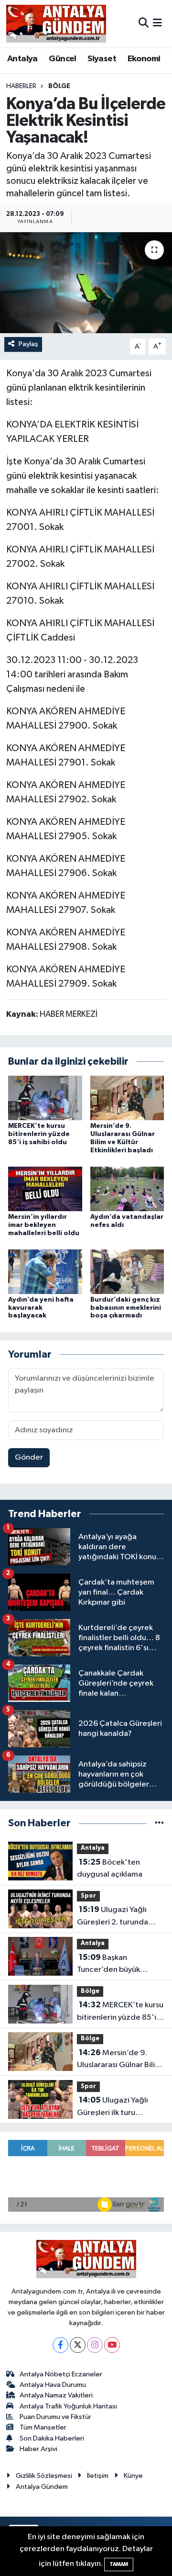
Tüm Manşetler (43, 2427)
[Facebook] (60, 2345)
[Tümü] (159, 1823)
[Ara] (144, 23)
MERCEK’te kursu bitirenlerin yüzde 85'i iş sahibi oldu (39, 1134)
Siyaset (102, 59)
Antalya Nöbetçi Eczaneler (61, 2374)
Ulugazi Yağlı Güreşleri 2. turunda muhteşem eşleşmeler (116, 1917)
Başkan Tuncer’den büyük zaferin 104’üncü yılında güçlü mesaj (119, 1965)
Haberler (21, 86)
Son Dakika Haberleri (52, 2438)
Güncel (62, 59)
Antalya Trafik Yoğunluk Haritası (68, 2406)
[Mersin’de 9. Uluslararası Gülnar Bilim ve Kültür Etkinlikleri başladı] (127, 1098)
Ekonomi (144, 59)
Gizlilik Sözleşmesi (44, 2476)
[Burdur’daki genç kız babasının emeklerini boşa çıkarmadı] (127, 1271)
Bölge (59, 86)
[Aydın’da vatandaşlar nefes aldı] (127, 1188)
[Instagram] (95, 2345)
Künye (133, 2476)
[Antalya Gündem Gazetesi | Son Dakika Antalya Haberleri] (56, 23)
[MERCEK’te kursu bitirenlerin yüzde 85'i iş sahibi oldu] (45, 1098)
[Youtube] (112, 2345)
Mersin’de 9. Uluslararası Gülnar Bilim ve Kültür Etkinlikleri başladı (119, 2060)
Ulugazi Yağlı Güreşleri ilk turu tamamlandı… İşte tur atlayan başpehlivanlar (117, 2107)
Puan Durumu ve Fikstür (55, 2417)
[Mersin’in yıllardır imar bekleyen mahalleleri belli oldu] (45, 1188)
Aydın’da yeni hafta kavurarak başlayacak (41, 1308)
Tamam (119, 2564)
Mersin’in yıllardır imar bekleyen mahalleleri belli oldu (44, 1225)
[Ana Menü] (157, 23)
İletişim (98, 2476)
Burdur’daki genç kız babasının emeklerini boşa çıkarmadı (126, 1308)
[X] (78, 2345)
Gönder (29, 1457)
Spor (88, 1896)
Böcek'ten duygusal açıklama (110, 1868)
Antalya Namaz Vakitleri (56, 2395)
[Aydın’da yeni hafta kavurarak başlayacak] (45, 1271)
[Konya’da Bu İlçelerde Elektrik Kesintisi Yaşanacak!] (86, 283)
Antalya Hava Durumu (53, 2385)
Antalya (22, 59)
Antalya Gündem (42, 2487)
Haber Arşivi (38, 2449)
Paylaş (28, 344)
